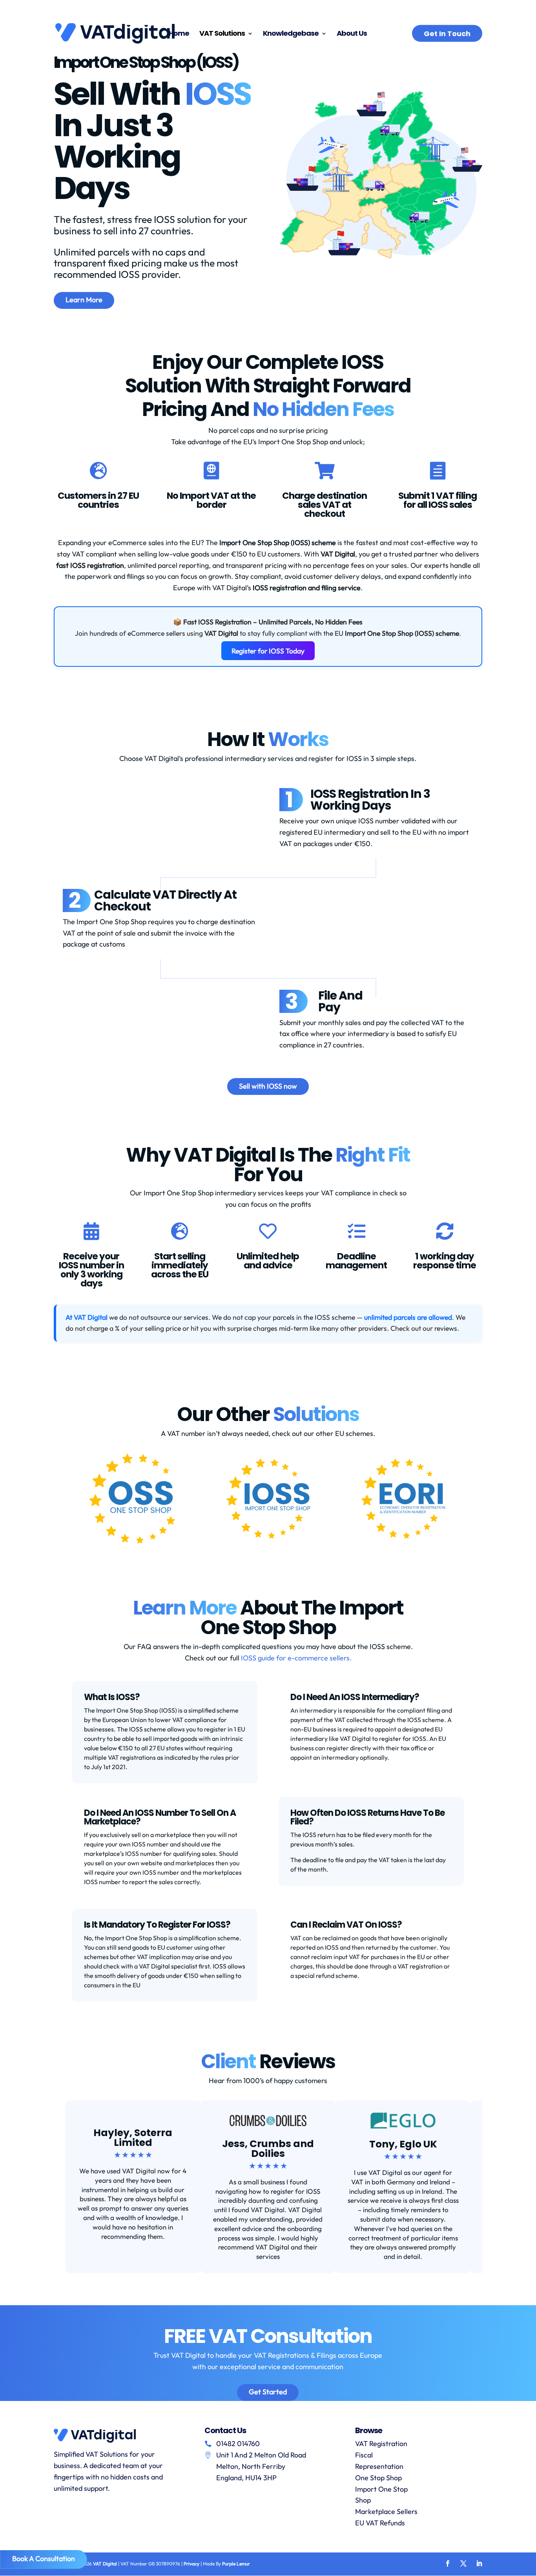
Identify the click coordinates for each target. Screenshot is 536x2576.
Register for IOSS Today (268, 651)
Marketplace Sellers (386, 2511)
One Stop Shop (378, 2478)
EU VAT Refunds (380, 2523)
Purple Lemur (236, 2564)
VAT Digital (105, 2564)
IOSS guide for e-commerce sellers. (296, 1658)
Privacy (191, 2564)
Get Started (268, 2392)
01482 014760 (238, 2444)
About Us (352, 34)
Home (179, 34)
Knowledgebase (291, 34)
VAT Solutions (222, 34)
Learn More (84, 300)
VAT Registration (381, 2444)
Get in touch (447, 34)
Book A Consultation (44, 2559)
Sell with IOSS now (268, 1086)
